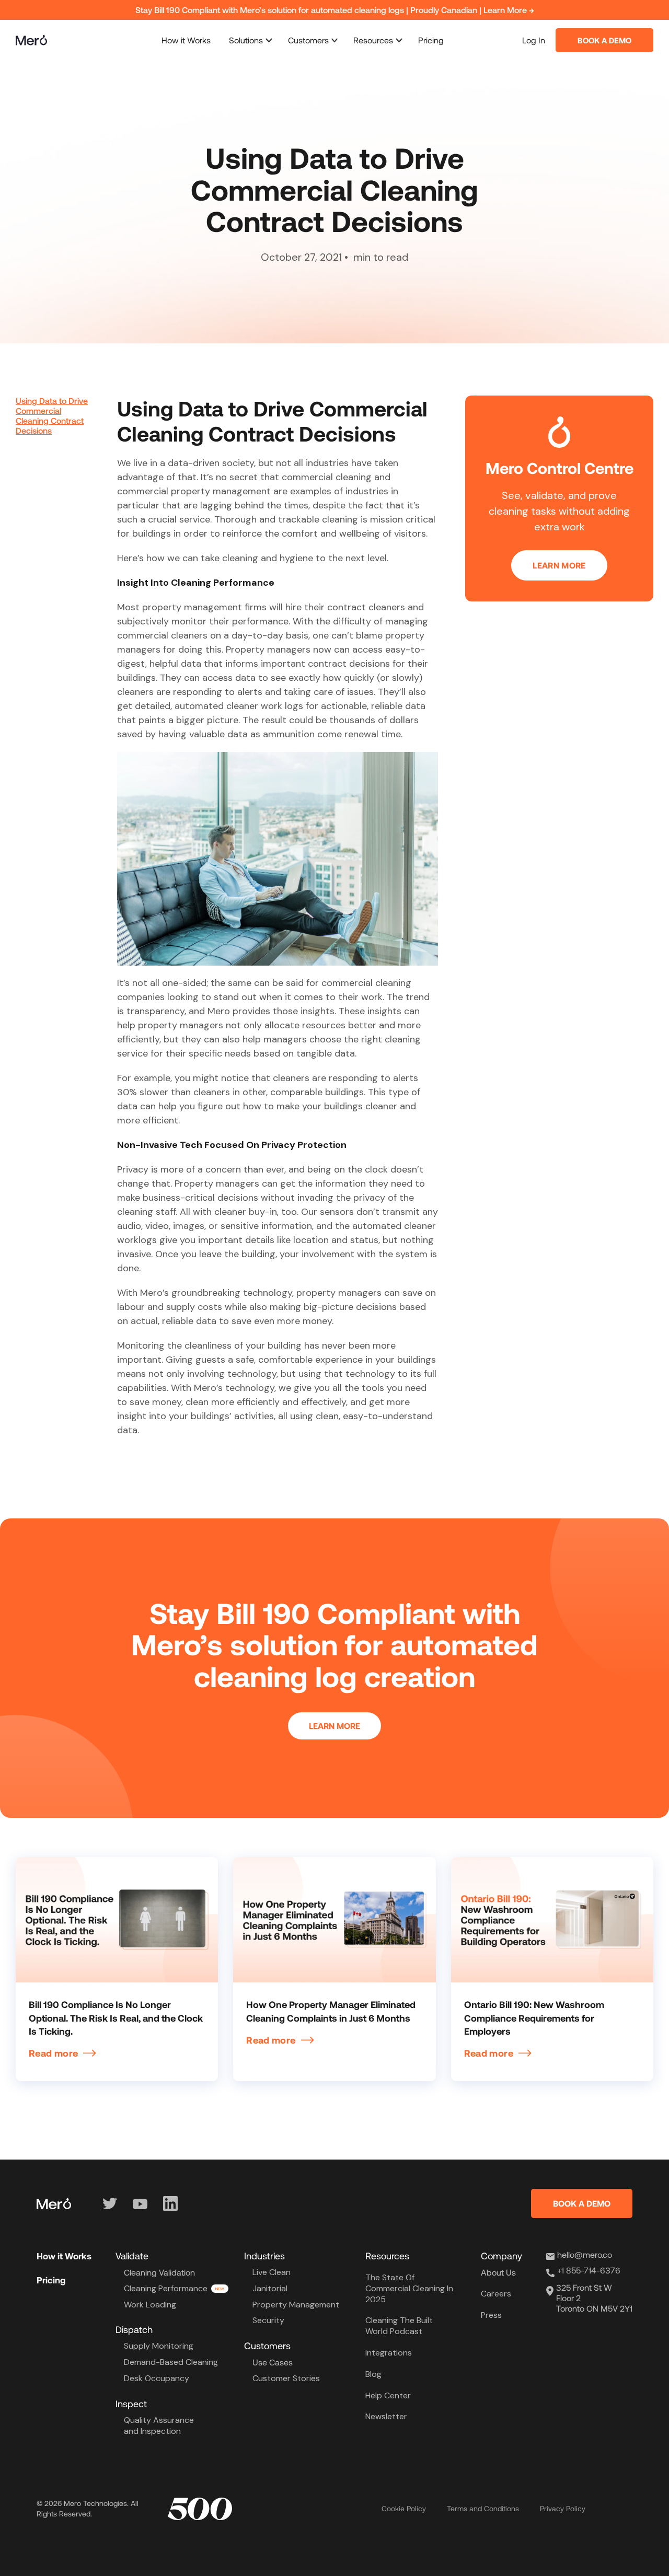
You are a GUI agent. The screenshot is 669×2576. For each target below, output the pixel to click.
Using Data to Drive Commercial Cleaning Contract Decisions (52, 416)
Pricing (431, 40)
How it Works (186, 40)
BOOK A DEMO (582, 2203)
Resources (373, 40)
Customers (308, 40)
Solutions (246, 40)
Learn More (334, 1726)
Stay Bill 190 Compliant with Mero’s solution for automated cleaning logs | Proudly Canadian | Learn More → (335, 10)
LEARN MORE (559, 565)
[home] (31, 40)
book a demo (604, 40)
